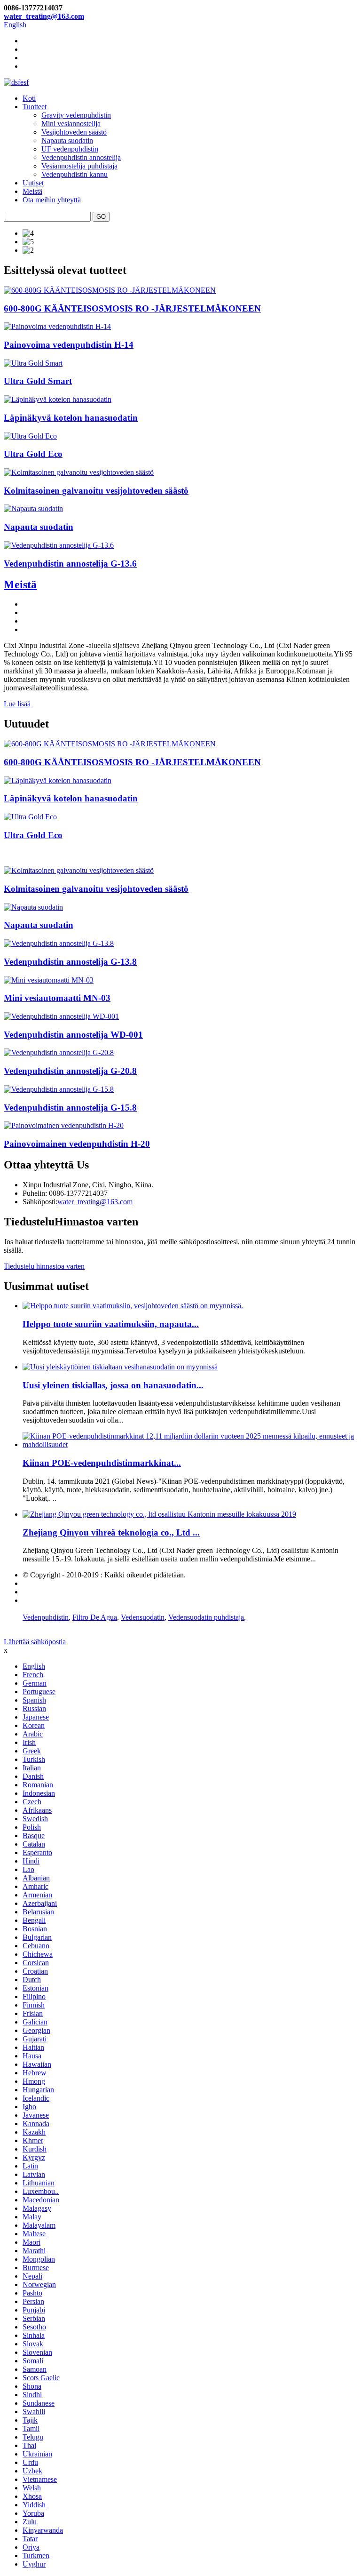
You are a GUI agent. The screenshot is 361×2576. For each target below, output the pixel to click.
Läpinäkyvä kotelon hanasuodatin (71, 418)
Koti (29, 98)
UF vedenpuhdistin (70, 149)
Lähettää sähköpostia (35, 1642)
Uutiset (33, 183)
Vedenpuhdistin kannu (75, 174)
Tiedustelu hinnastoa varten (44, 1266)
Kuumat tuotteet (46, 1583)
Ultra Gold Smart (38, 381)
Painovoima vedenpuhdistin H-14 (69, 345)
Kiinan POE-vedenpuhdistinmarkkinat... (102, 1463)
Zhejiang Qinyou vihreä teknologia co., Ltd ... (111, 1532)
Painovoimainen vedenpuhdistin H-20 (77, 1144)
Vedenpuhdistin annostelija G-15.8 (70, 1108)
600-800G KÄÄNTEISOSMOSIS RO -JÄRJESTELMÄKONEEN (132, 308)
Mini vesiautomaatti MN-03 (57, 998)
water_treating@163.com (44, 16)
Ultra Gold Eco (33, 454)
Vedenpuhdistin (46, 1617)
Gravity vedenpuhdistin (76, 115)
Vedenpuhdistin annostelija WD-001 (73, 1035)
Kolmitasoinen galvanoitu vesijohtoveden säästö (96, 491)
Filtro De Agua (95, 1617)
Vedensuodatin (143, 1617)
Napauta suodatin (67, 140)
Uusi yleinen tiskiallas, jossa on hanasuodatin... (113, 1385)
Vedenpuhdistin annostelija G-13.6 (70, 564)
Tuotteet (35, 107)
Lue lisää (17, 704)
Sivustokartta (42, 1592)
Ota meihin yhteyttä (52, 200)
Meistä (32, 191)
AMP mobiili (42, 1600)
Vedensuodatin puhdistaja (206, 1617)
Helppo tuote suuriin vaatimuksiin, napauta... (111, 1324)
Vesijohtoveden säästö (74, 132)
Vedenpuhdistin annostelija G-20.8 (70, 1071)
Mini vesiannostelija (71, 124)
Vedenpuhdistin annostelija (81, 157)
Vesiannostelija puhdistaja (79, 166)
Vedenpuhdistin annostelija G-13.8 (70, 962)
